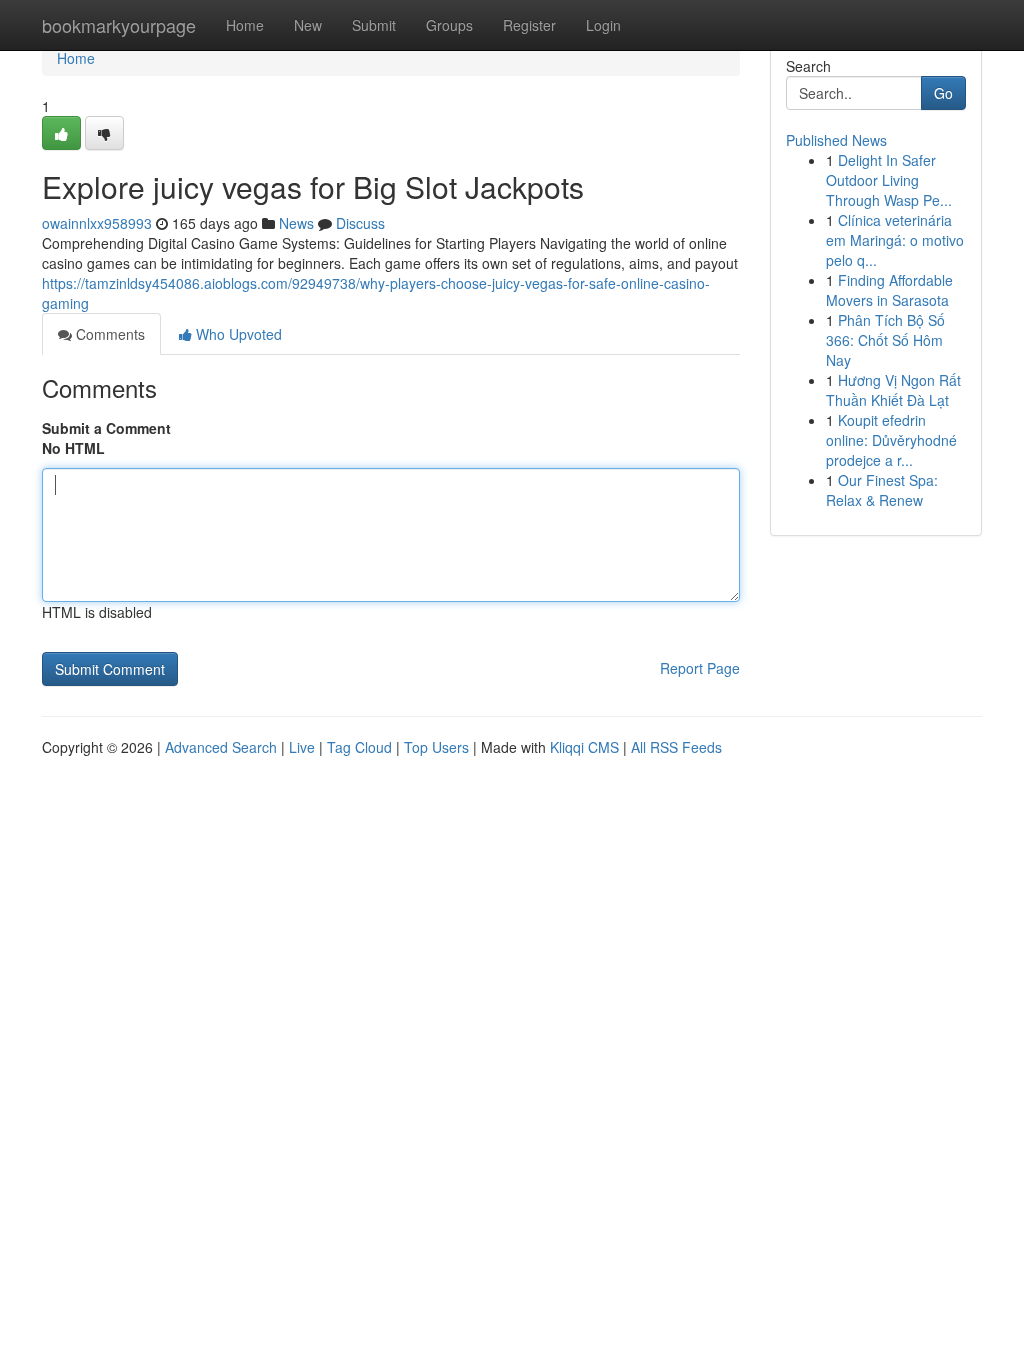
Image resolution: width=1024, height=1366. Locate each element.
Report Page (700, 668)
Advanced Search (221, 747)
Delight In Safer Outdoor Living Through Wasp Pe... (889, 180)
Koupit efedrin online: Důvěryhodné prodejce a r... (891, 440)
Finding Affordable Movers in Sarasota (889, 290)
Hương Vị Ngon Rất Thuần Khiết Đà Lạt (893, 390)
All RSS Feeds (676, 747)
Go (943, 93)
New (308, 25)
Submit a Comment (106, 428)
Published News (836, 140)
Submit (374, 25)
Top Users (436, 747)
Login (603, 25)
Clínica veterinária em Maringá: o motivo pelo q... (895, 240)
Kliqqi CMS (584, 747)
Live (302, 747)
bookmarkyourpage (119, 25)
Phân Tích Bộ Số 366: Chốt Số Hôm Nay (885, 340)
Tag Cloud (359, 747)
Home (245, 25)
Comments (108, 334)
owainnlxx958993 (97, 223)
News (296, 223)
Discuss (360, 223)
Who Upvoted (237, 334)
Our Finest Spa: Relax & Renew (882, 490)
